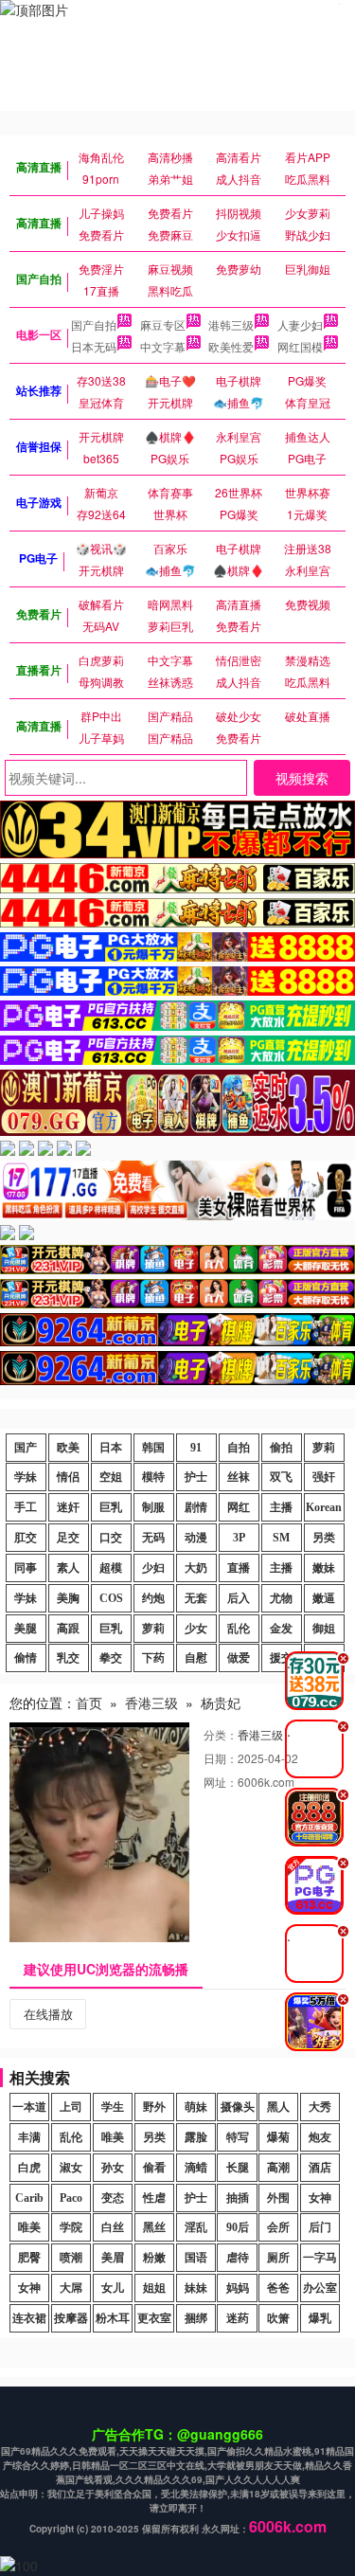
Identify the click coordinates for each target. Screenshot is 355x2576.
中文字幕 (163, 346)
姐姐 (154, 2288)
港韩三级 (231, 324)
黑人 (278, 2107)
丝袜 (239, 1477)
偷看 (154, 2168)
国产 (26, 1448)
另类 (324, 1538)
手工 (26, 1507)
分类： (221, 1734)
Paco (71, 2198)
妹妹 (196, 2288)
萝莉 (324, 1448)
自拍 (239, 1448)
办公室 (320, 2288)
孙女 (113, 2168)
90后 (238, 2227)
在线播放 (48, 2014)
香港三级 (151, 1702)
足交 (68, 1538)
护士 (196, 1477)
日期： (221, 1758)
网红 (239, 1507)
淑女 (71, 2168)
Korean (324, 1507)
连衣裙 (29, 2318)
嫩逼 (324, 1598)
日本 (111, 1448)
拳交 (111, 1658)
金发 (281, 1629)
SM (281, 1538)
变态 (113, 2198)
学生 (113, 2107)
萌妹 (196, 2107)
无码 (153, 1538)
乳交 (68, 1658)
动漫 (196, 1538)
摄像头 (238, 2107)
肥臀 (29, 2258)
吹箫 (278, 2318)
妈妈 (238, 2288)
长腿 (238, 2168)
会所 (278, 2227)
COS (111, 1598)
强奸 (324, 1477)
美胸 (68, 1598)
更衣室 (154, 2318)
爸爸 (278, 2288)
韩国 (153, 1448)
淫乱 (196, 2227)
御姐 (324, 1629)
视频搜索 (302, 778)
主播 (281, 1507)
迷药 (238, 2318)
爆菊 (278, 2137)
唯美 (113, 2137)
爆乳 (320, 2318)
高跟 (68, 1629)
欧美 (68, 1448)
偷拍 (281, 1448)
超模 (111, 1568)
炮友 (320, 2137)
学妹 (26, 1477)
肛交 (26, 1538)
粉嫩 (154, 2258)
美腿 (26, 1629)
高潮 (278, 2168)
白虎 (29, 2168)
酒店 (320, 2168)
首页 (89, 1702)
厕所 (278, 2258)
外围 (278, 2198)
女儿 (113, 2288)
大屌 (71, 2288)
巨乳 (111, 1507)
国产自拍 (94, 324)
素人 (68, 1568)
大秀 (320, 2107)
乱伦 (239, 1629)
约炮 (153, 1598)
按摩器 (71, 2318)
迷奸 (68, 1507)
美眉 (113, 2258)
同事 (26, 1568)
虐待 (238, 2258)
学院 (71, 2227)
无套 (196, 1598)
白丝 (113, 2227)
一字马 (320, 2258)
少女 (196, 1629)
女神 (320, 2198)
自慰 (196, 1658)
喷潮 (71, 2258)
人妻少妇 (300, 324)
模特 (153, 1477)
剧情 (196, 1507)
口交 (111, 1538)
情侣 (68, 1477)
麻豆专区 (163, 324)
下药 (153, 1658)
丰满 (29, 2137)
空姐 (111, 1477)
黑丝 (154, 2227)
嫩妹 (324, 1568)
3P (239, 1538)
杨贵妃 (221, 1702)
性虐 (154, 2198)
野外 (154, 2107)
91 (196, 1448)
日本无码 (94, 346)
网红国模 (300, 346)
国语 (196, 2258)
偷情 (26, 1658)
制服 (153, 1507)
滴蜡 (196, 2168)
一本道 (29, 2107)
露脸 (196, 2137)
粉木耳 (113, 2318)
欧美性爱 (231, 346)
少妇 (153, 1568)
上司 (71, 2107)
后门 (320, 2227)
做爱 (239, 1658)
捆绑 (196, 2318)
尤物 (281, 1598)
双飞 (281, 1477)
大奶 (196, 1568)
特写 (238, 2137)
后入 (239, 1598)
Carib (29, 2198)
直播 (239, 1568)
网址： (221, 1782)
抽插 (238, 2198)
